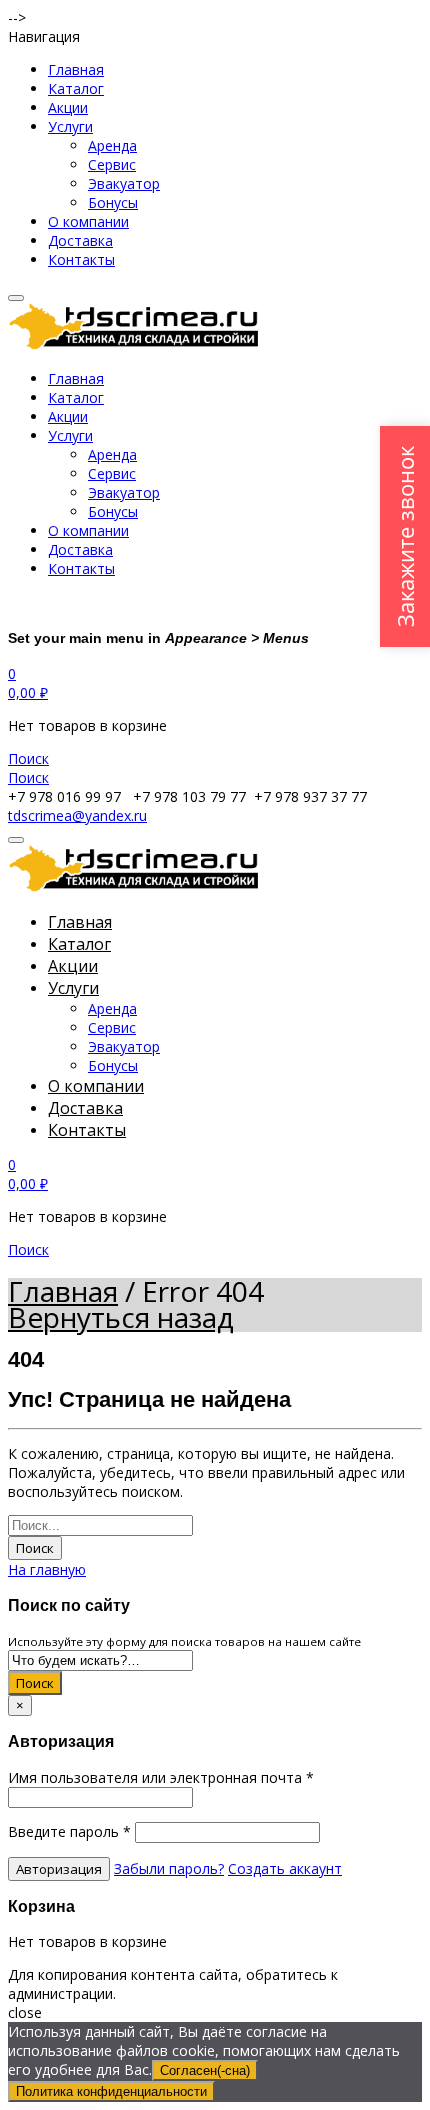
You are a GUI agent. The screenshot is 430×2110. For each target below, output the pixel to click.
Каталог (76, 88)
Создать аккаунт (285, 1868)
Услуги (70, 126)
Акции (68, 107)
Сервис (112, 164)
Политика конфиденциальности (111, 2091)
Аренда (112, 145)
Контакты (81, 259)
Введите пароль (69, 1831)
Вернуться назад (121, 1317)
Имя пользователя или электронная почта (161, 1777)
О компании (88, 221)
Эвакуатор (124, 183)
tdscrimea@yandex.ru (77, 815)
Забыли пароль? (169, 1868)
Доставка (80, 240)
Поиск (35, 1548)
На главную (47, 1569)
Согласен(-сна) (205, 2070)
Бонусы (113, 202)
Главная (76, 69)
